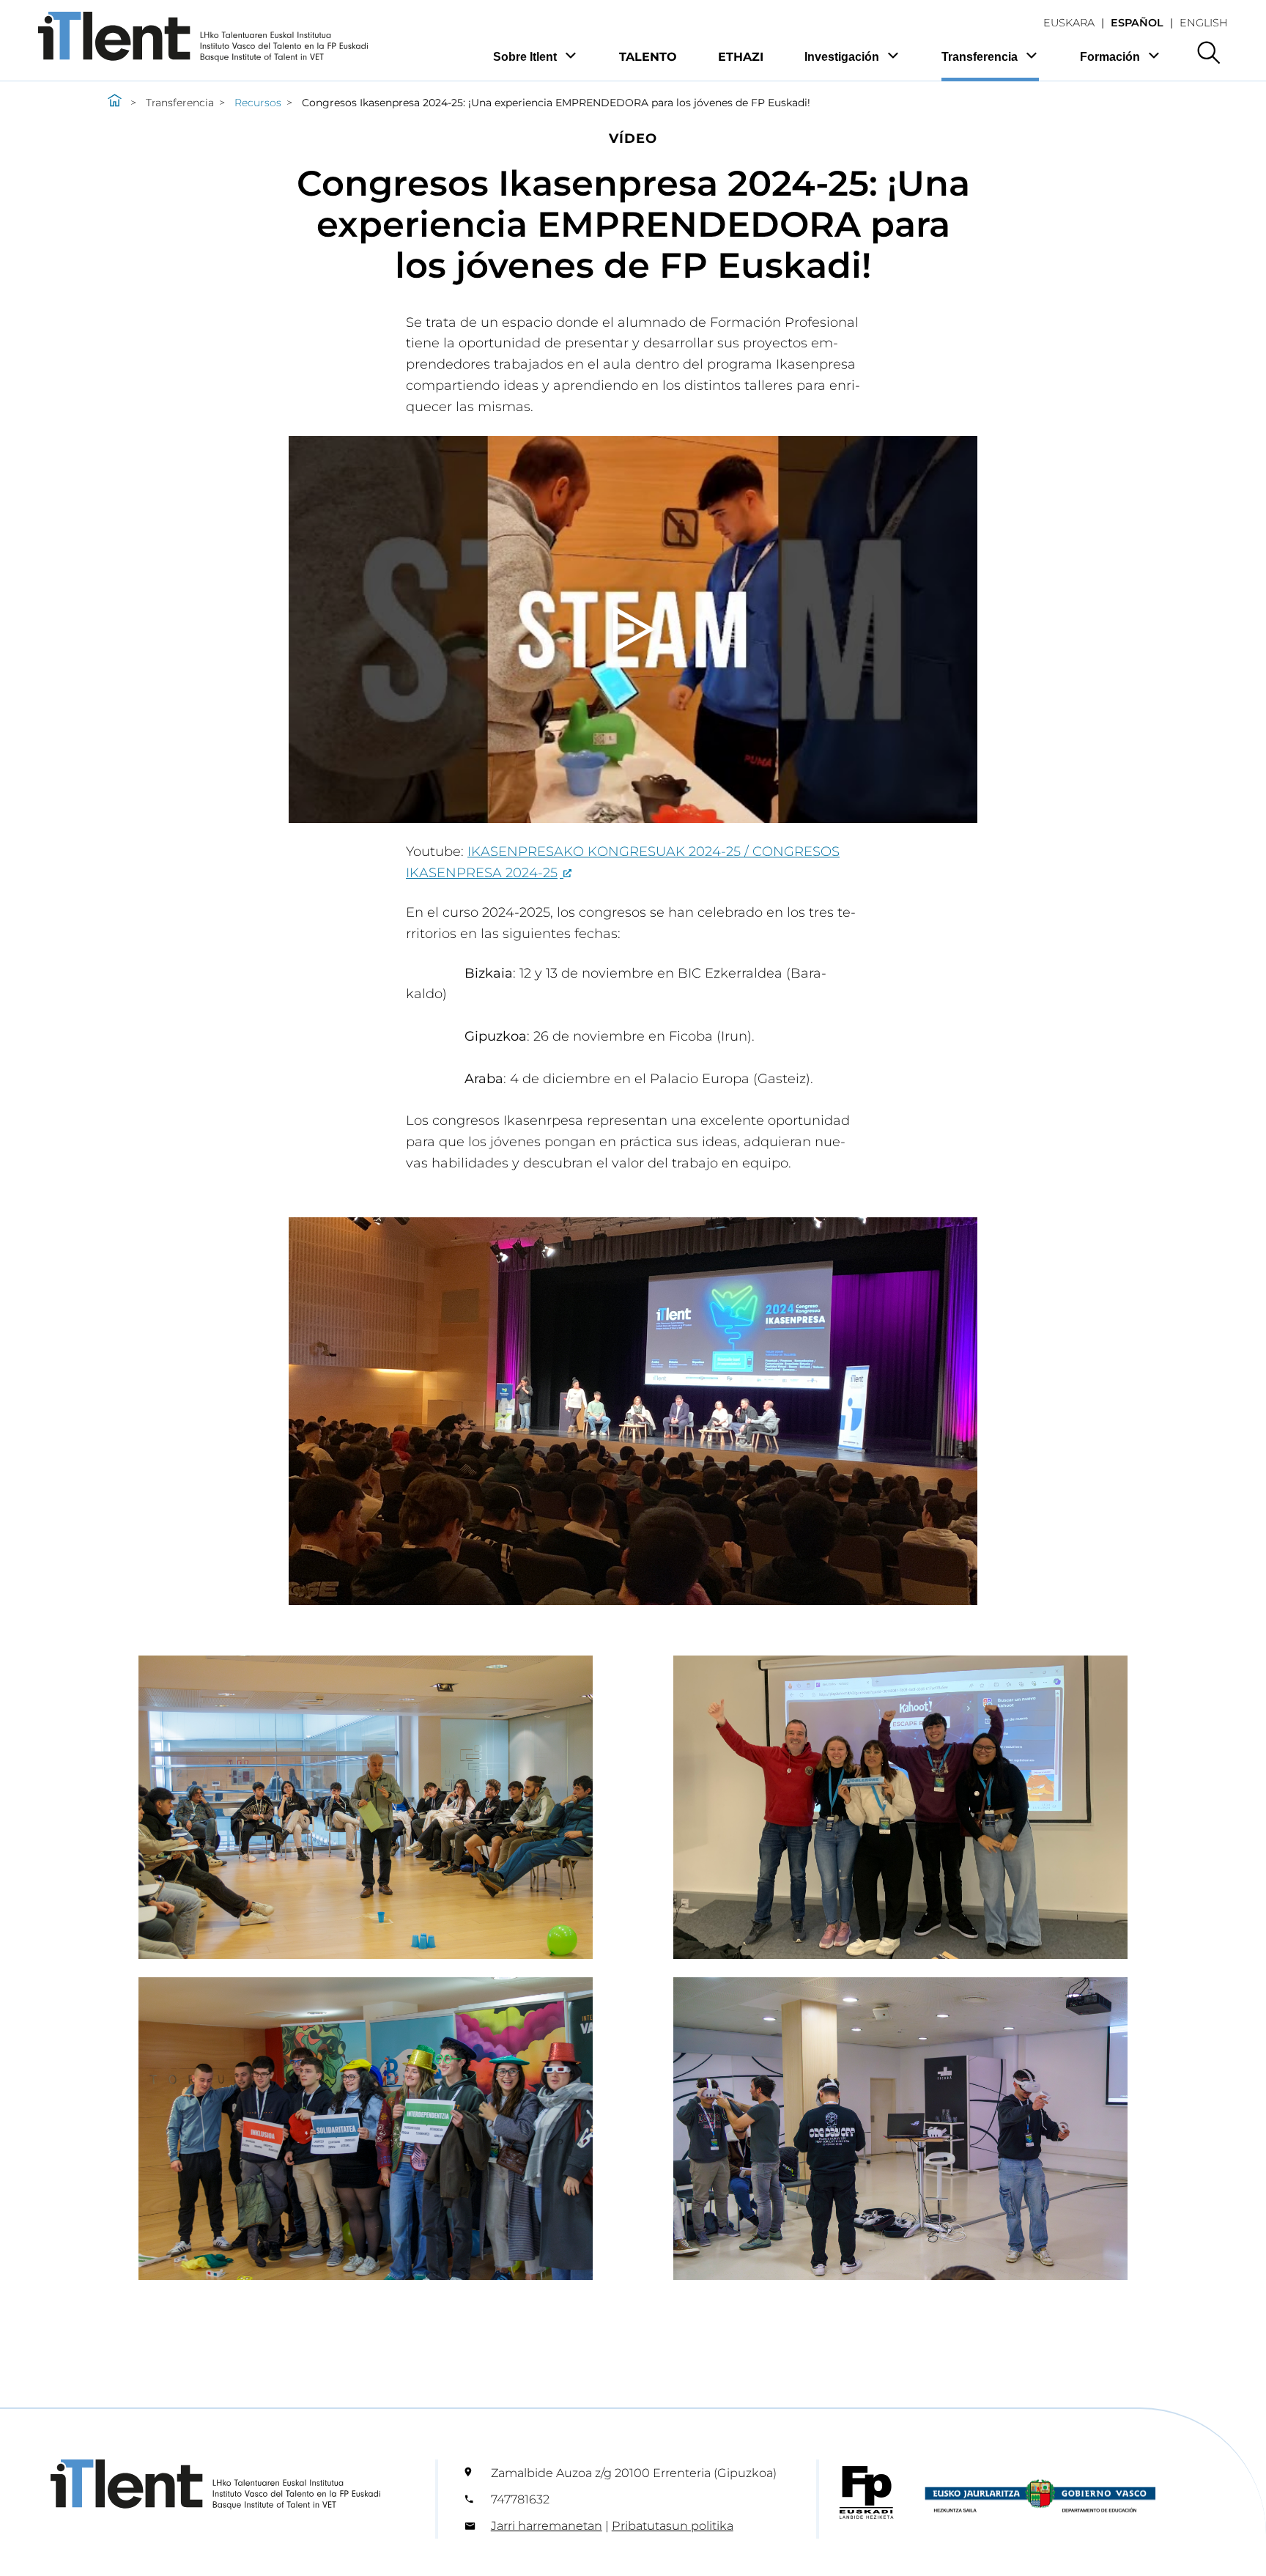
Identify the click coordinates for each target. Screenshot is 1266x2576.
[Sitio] (203, 58)
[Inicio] (115, 103)
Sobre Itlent (525, 57)
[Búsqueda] (1208, 54)
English (1204, 23)
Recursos (258, 103)
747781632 (520, 2499)
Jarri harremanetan (547, 2525)
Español (1137, 23)
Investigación (842, 57)
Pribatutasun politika (673, 2525)
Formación (1110, 57)
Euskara (1069, 23)
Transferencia (980, 57)
